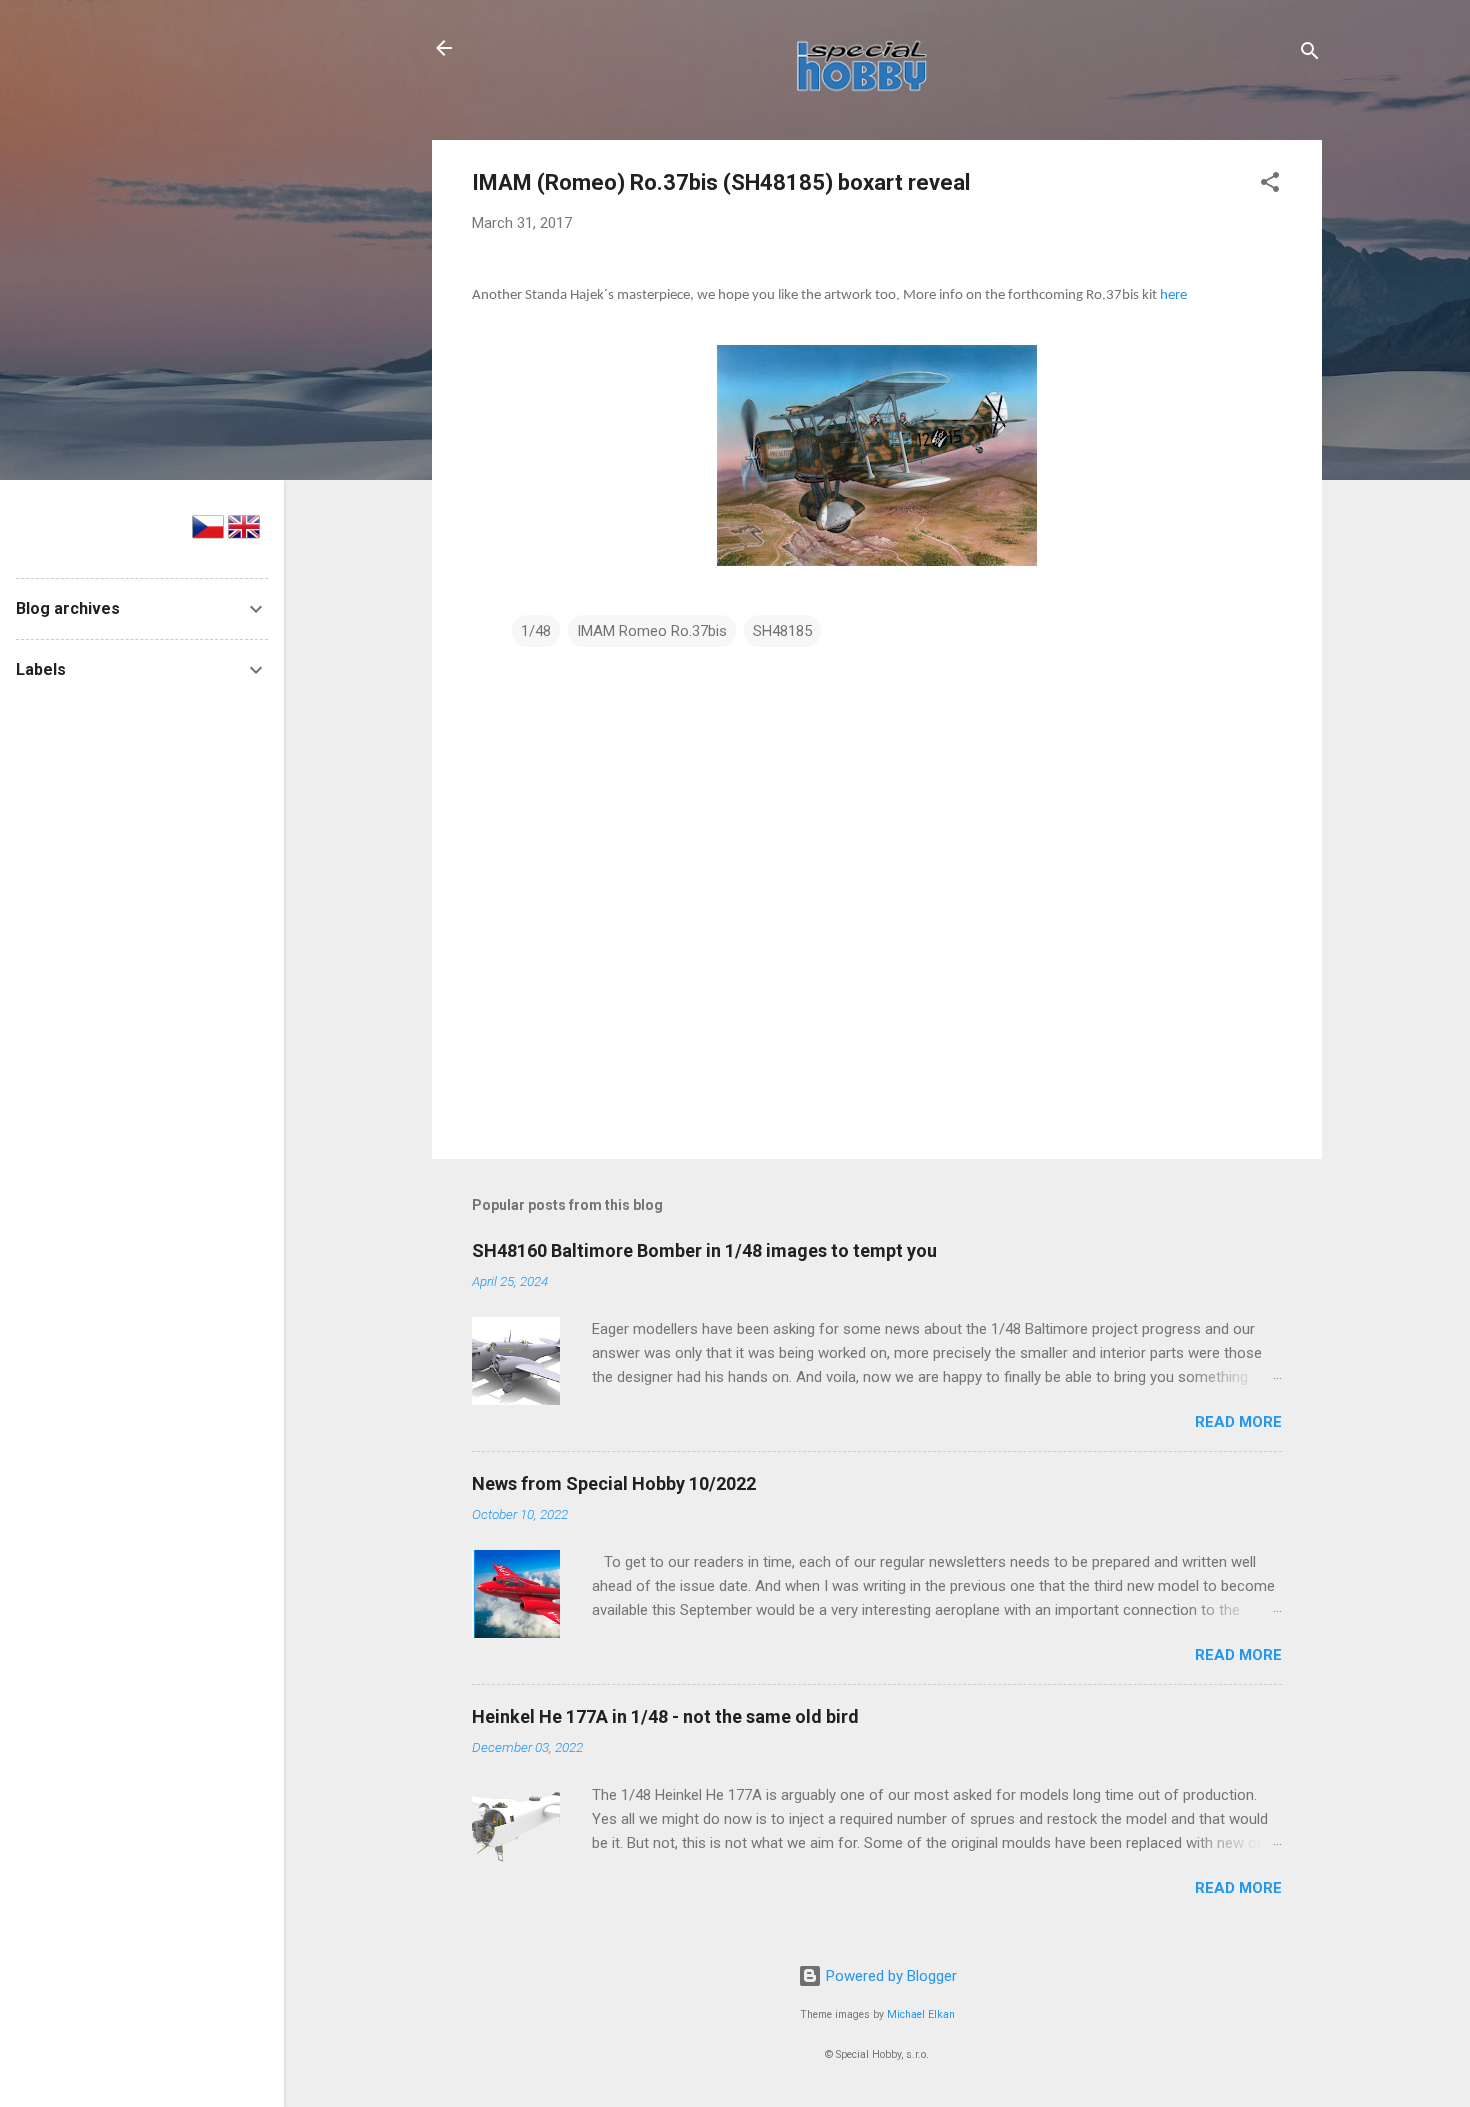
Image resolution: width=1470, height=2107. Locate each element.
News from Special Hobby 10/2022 (614, 1483)
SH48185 (782, 631)
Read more (1238, 1422)
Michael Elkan (921, 2014)
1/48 (536, 631)
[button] (1270, 185)
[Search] (1310, 54)
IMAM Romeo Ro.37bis (652, 631)
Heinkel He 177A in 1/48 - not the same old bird (665, 1716)
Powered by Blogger (889, 1976)
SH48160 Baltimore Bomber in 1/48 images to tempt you (704, 1250)
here (1173, 295)
